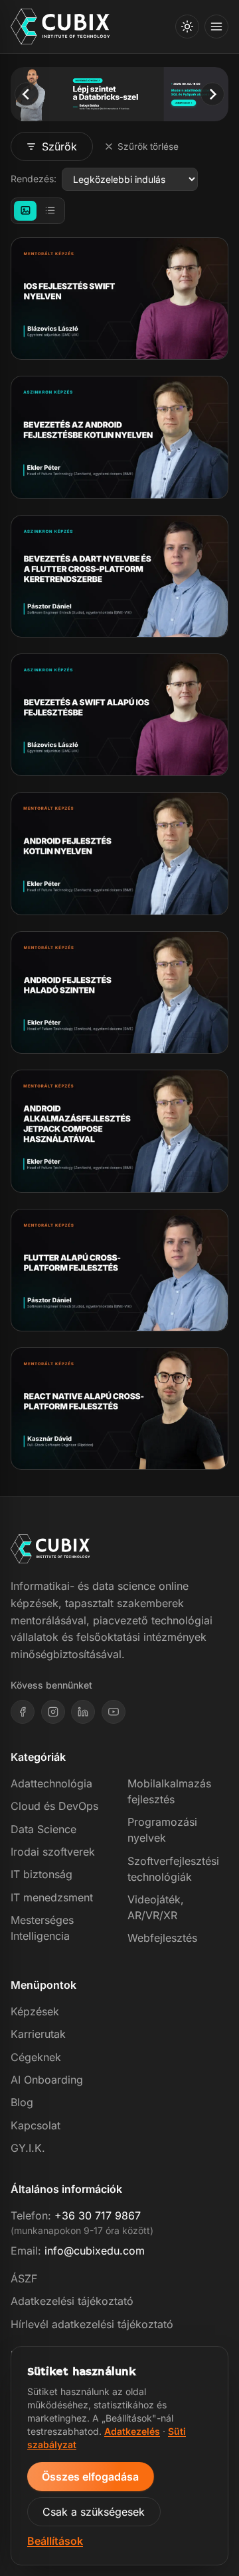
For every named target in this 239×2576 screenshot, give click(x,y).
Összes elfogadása (90, 2477)
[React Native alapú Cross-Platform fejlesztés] (119, 1409)
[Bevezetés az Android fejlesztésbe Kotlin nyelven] (119, 437)
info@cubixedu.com (95, 2251)
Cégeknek (36, 2057)
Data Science (43, 1829)
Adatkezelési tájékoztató (72, 2301)
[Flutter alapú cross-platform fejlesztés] (119, 1270)
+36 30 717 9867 (98, 2215)
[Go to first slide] (212, 94)
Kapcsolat (36, 2125)
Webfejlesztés (162, 1938)
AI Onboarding (47, 2080)
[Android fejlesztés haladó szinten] (119, 992)
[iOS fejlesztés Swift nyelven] (119, 299)
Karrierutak (38, 2034)
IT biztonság (41, 1874)
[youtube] (114, 1712)
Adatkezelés (132, 2431)
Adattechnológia (51, 1783)
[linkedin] (83, 1712)
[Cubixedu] (60, 27)
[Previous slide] (26, 94)
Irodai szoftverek (53, 1852)
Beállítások (55, 2541)
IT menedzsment (52, 1897)
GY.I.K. (28, 2148)
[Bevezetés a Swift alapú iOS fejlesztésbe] (119, 715)
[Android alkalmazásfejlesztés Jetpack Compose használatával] (119, 1131)
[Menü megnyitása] (216, 27)
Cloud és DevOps (54, 1806)
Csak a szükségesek (94, 2512)
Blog (22, 2102)
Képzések (35, 2011)
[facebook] (23, 1712)
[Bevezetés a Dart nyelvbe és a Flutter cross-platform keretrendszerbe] (119, 576)
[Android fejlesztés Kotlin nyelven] (119, 853)
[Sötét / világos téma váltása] (187, 27)
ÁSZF (24, 2278)
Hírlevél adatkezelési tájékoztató (92, 2324)
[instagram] (53, 1712)
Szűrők (59, 146)
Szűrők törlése (148, 146)
